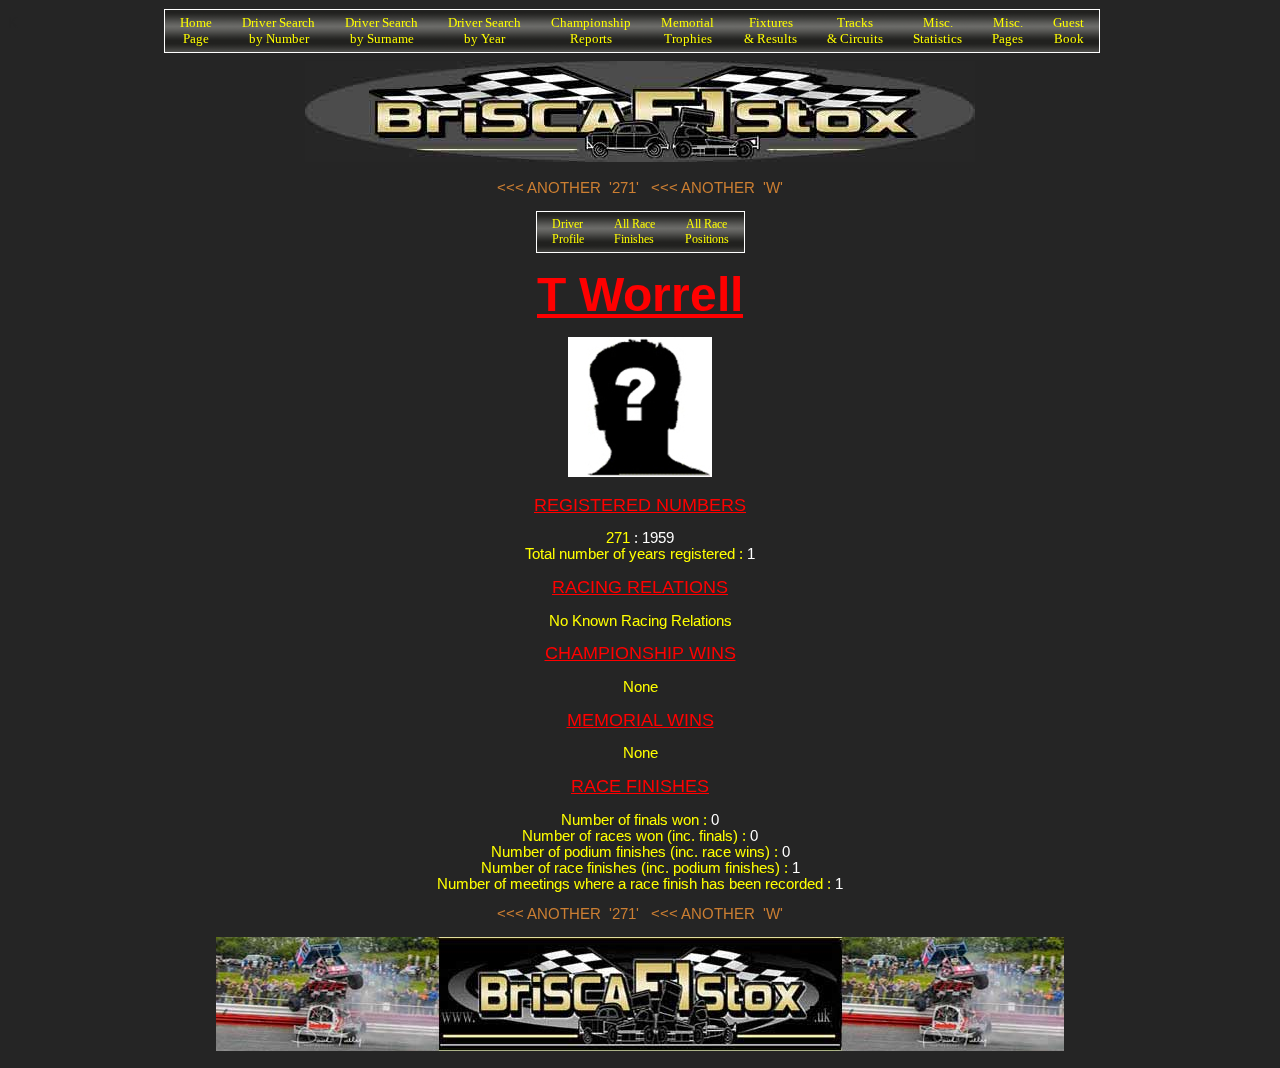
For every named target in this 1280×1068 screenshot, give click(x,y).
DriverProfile (568, 231)
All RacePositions (707, 231)
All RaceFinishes (634, 231)
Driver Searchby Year (484, 30)
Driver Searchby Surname (381, 30)
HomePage (196, 30)
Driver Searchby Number (278, 30)
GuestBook (1068, 30)
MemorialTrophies (687, 30)
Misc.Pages (1007, 30)
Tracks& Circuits (855, 30)
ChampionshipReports (591, 30)
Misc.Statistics (937, 30)
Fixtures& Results (770, 30)
